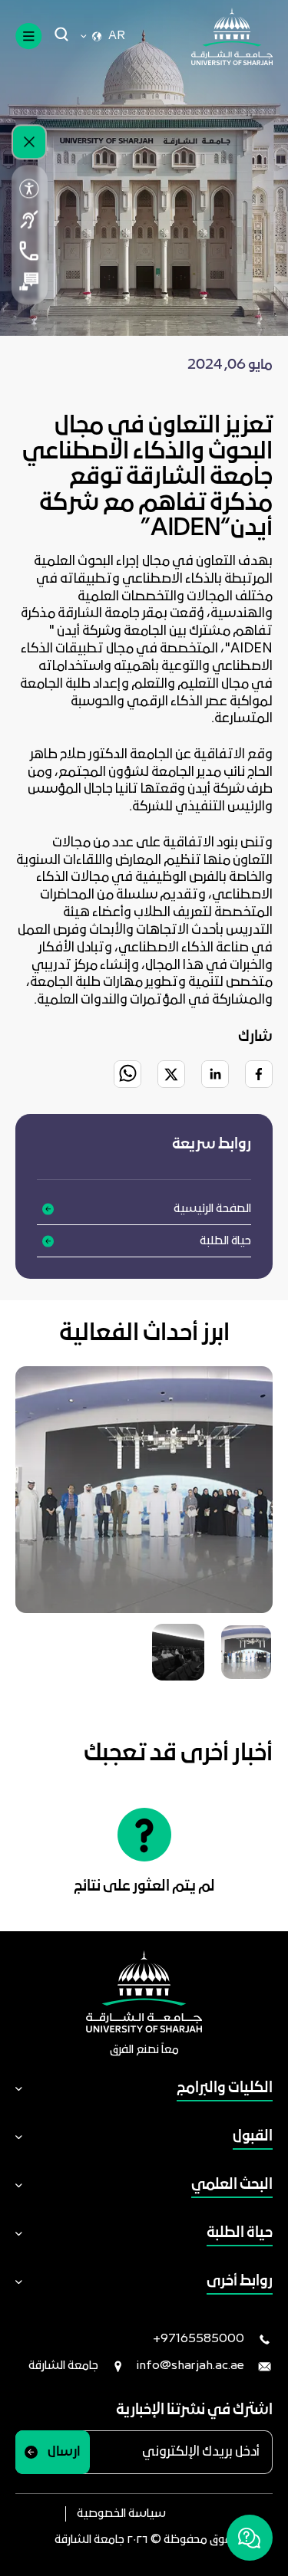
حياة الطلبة (225, 1241)
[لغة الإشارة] (30, 219)
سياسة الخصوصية (121, 2514)
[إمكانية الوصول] (30, 189)
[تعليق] (30, 281)
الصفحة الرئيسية (212, 1209)
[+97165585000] (30, 251)
